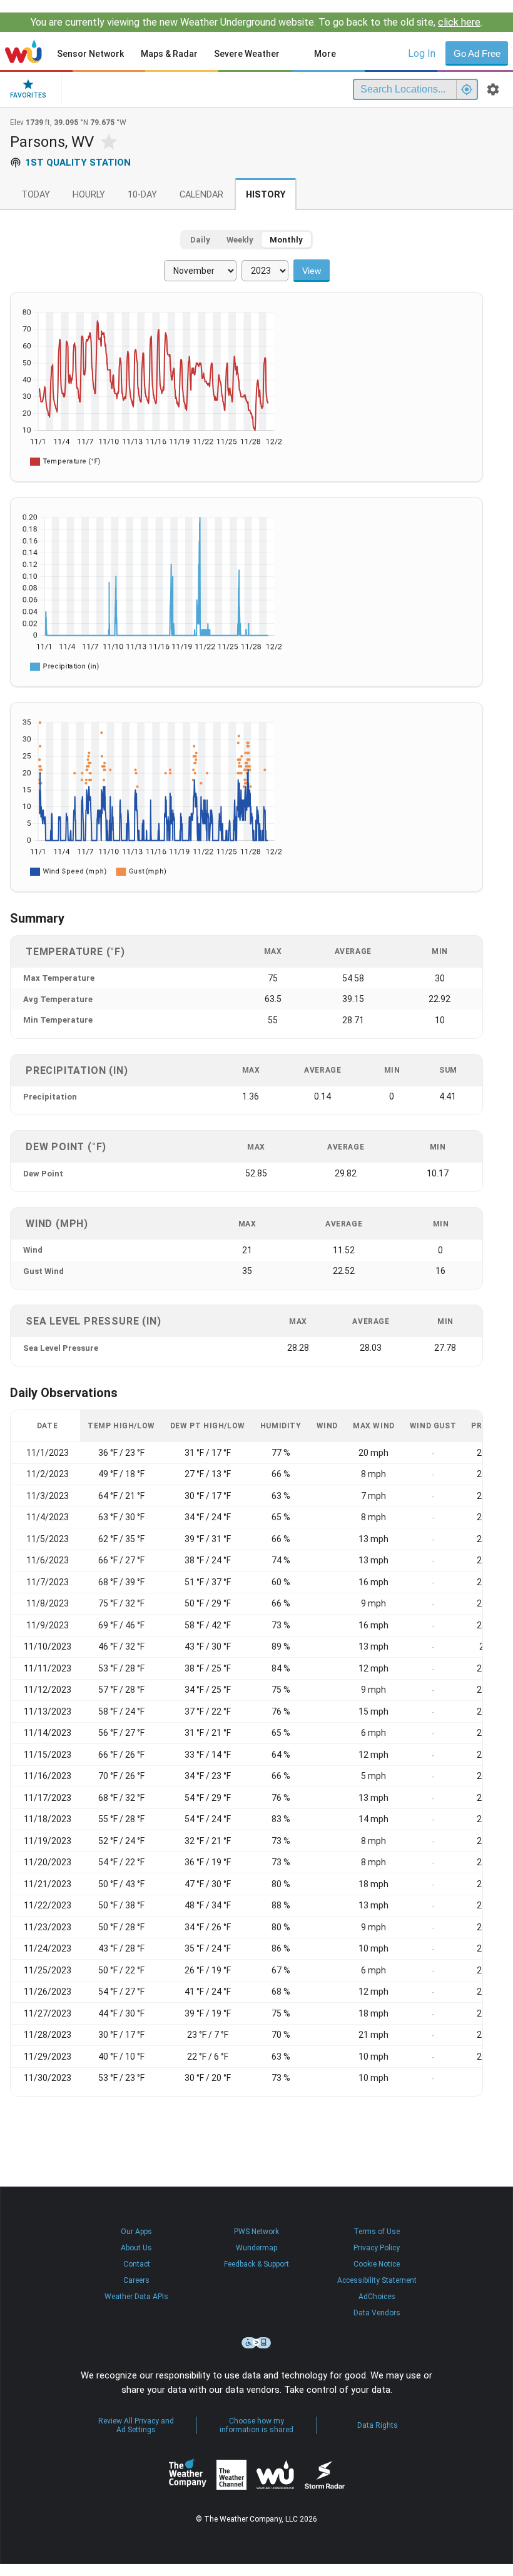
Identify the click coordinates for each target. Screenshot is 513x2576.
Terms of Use (377, 2232)
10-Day (142, 195)
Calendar (201, 195)
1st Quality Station (78, 163)
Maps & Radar (169, 54)
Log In (422, 53)
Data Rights (378, 2425)
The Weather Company (188, 2475)
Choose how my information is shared (256, 2425)
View (312, 271)
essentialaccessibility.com (256, 2343)
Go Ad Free (477, 53)
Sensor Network (90, 54)
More (325, 54)
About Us (136, 2248)
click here (459, 22)
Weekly (240, 240)
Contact (137, 2264)
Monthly (286, 240)
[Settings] (493, 89)
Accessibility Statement (377, 2280)
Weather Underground (275, 2475)
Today (36, 195)
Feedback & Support (256, 2264)
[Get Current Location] (467, 89)
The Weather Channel (231, 2475)
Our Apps (136, 2232)
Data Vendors (377, 2313)
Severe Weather (247, 54)
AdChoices (377, 2297)
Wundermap (256, 2248)
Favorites (28, 95)
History (266, 195)
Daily (200, 240)
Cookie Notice (377, 2264)
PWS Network (256, 2232)
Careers (136, 2280)
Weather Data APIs (136, 2297)
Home (23, 51)
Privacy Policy (377, 2248)
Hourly (89, 195)
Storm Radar (324, 2474)
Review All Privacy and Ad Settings (136, 2425)
